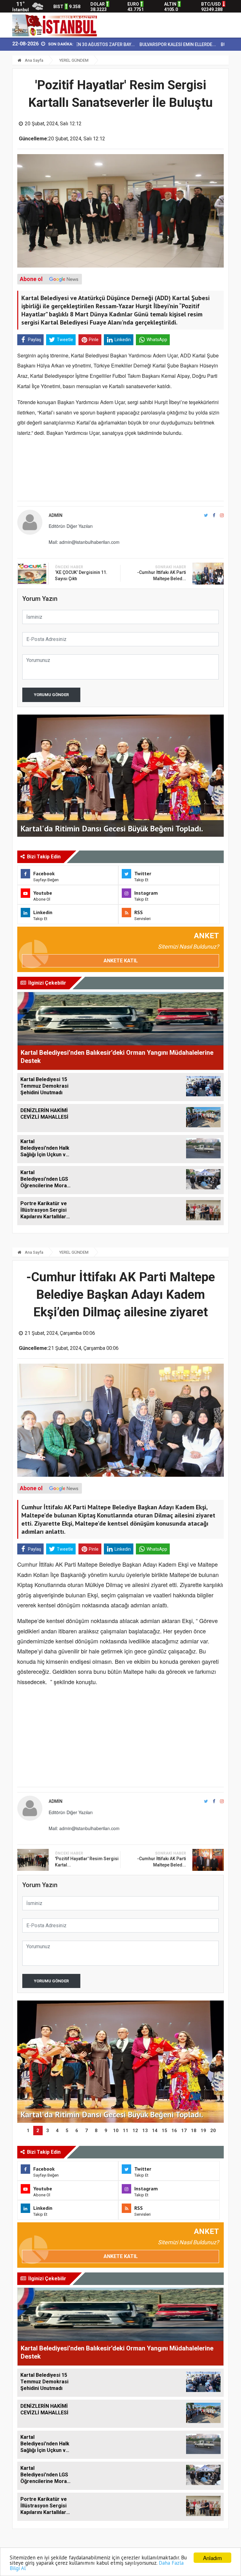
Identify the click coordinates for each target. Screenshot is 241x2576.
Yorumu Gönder (51, 695)
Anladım (212, 2558)
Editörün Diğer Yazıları (71, 526)
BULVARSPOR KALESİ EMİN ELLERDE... (133, 44)
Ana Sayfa (34, 60)
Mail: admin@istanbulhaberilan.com (84, 542)
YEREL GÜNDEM (74, 60)
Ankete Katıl (121, 961)
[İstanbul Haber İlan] (56, 25)
